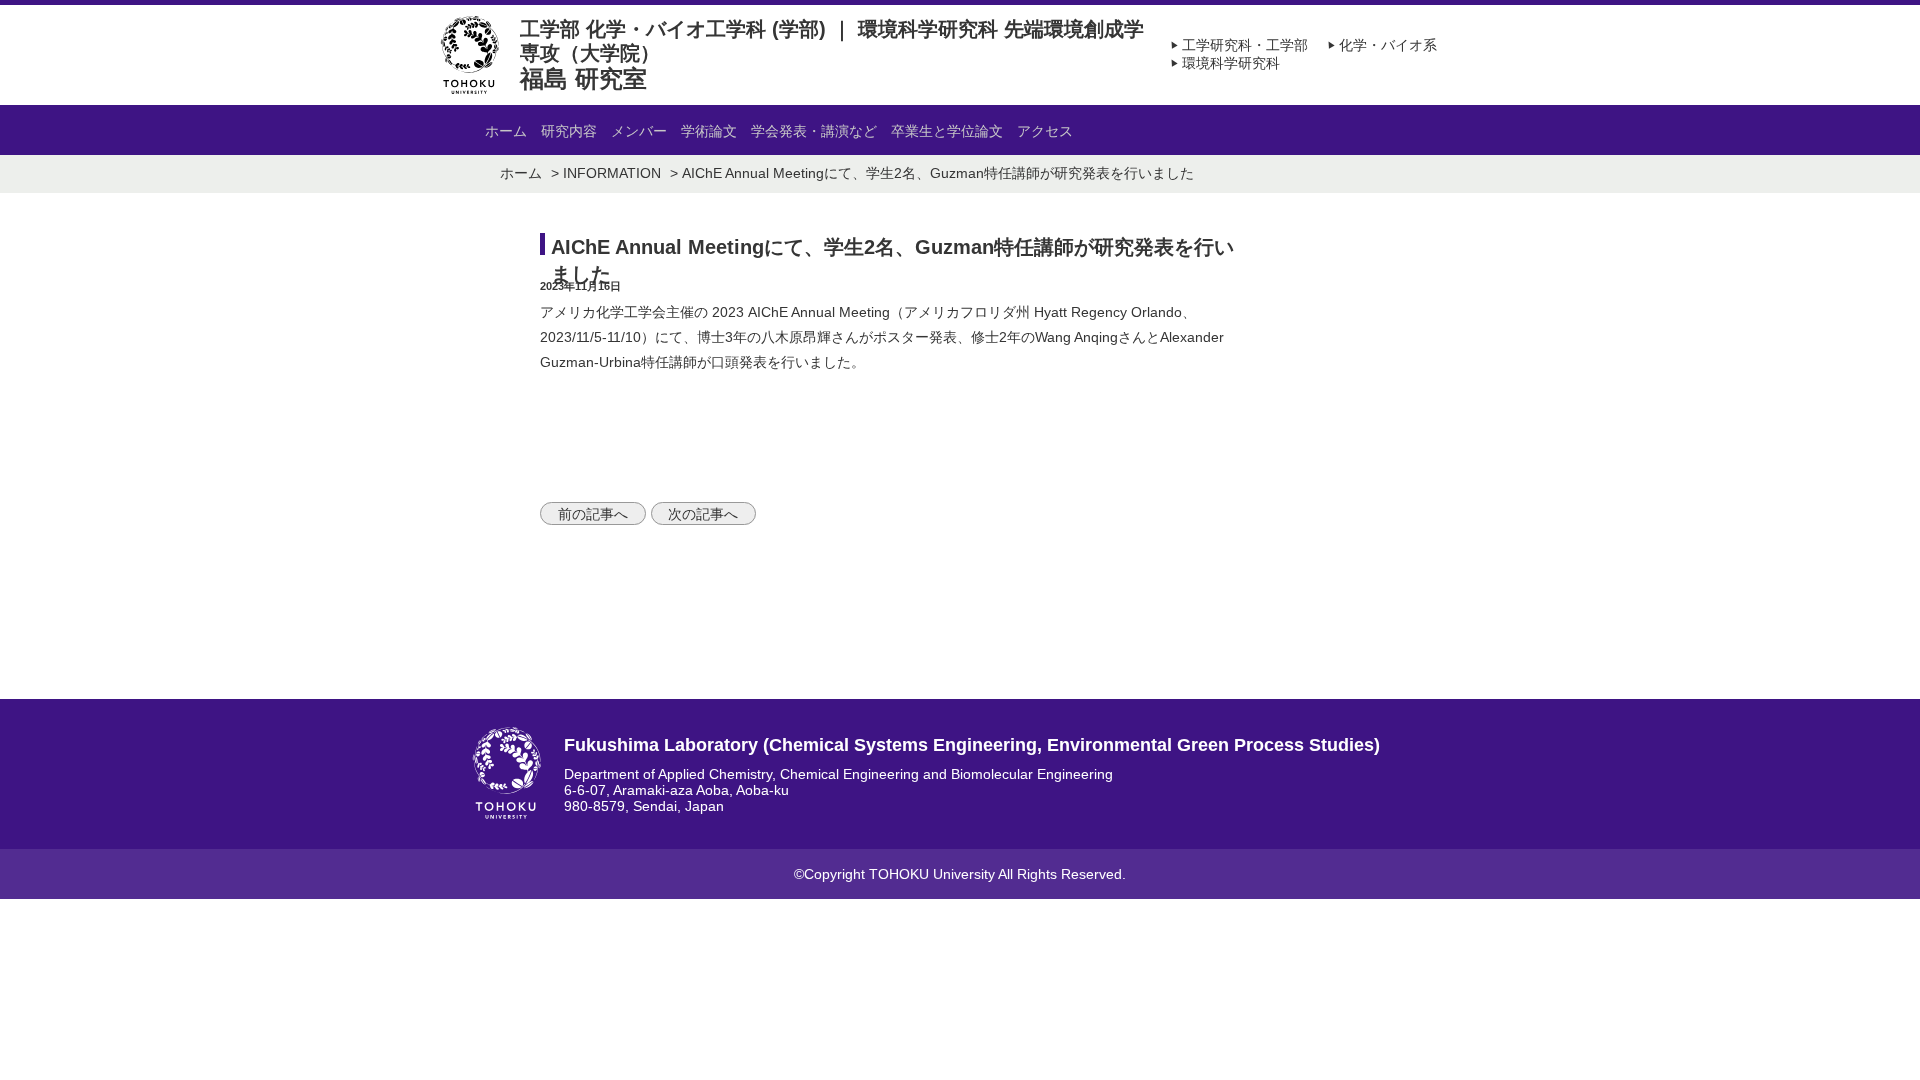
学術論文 (709, 131)
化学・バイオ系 (1380, 45)
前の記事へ (593, 513)
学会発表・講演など (814, 131)
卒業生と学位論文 (947, 131)
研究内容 (569, 131)
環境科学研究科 (1223, 63)
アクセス (1045, 131)
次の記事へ (703, 513)
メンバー (639, 131)
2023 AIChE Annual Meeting (801, 312)
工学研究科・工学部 (1237, 45)
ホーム (506, 131)
